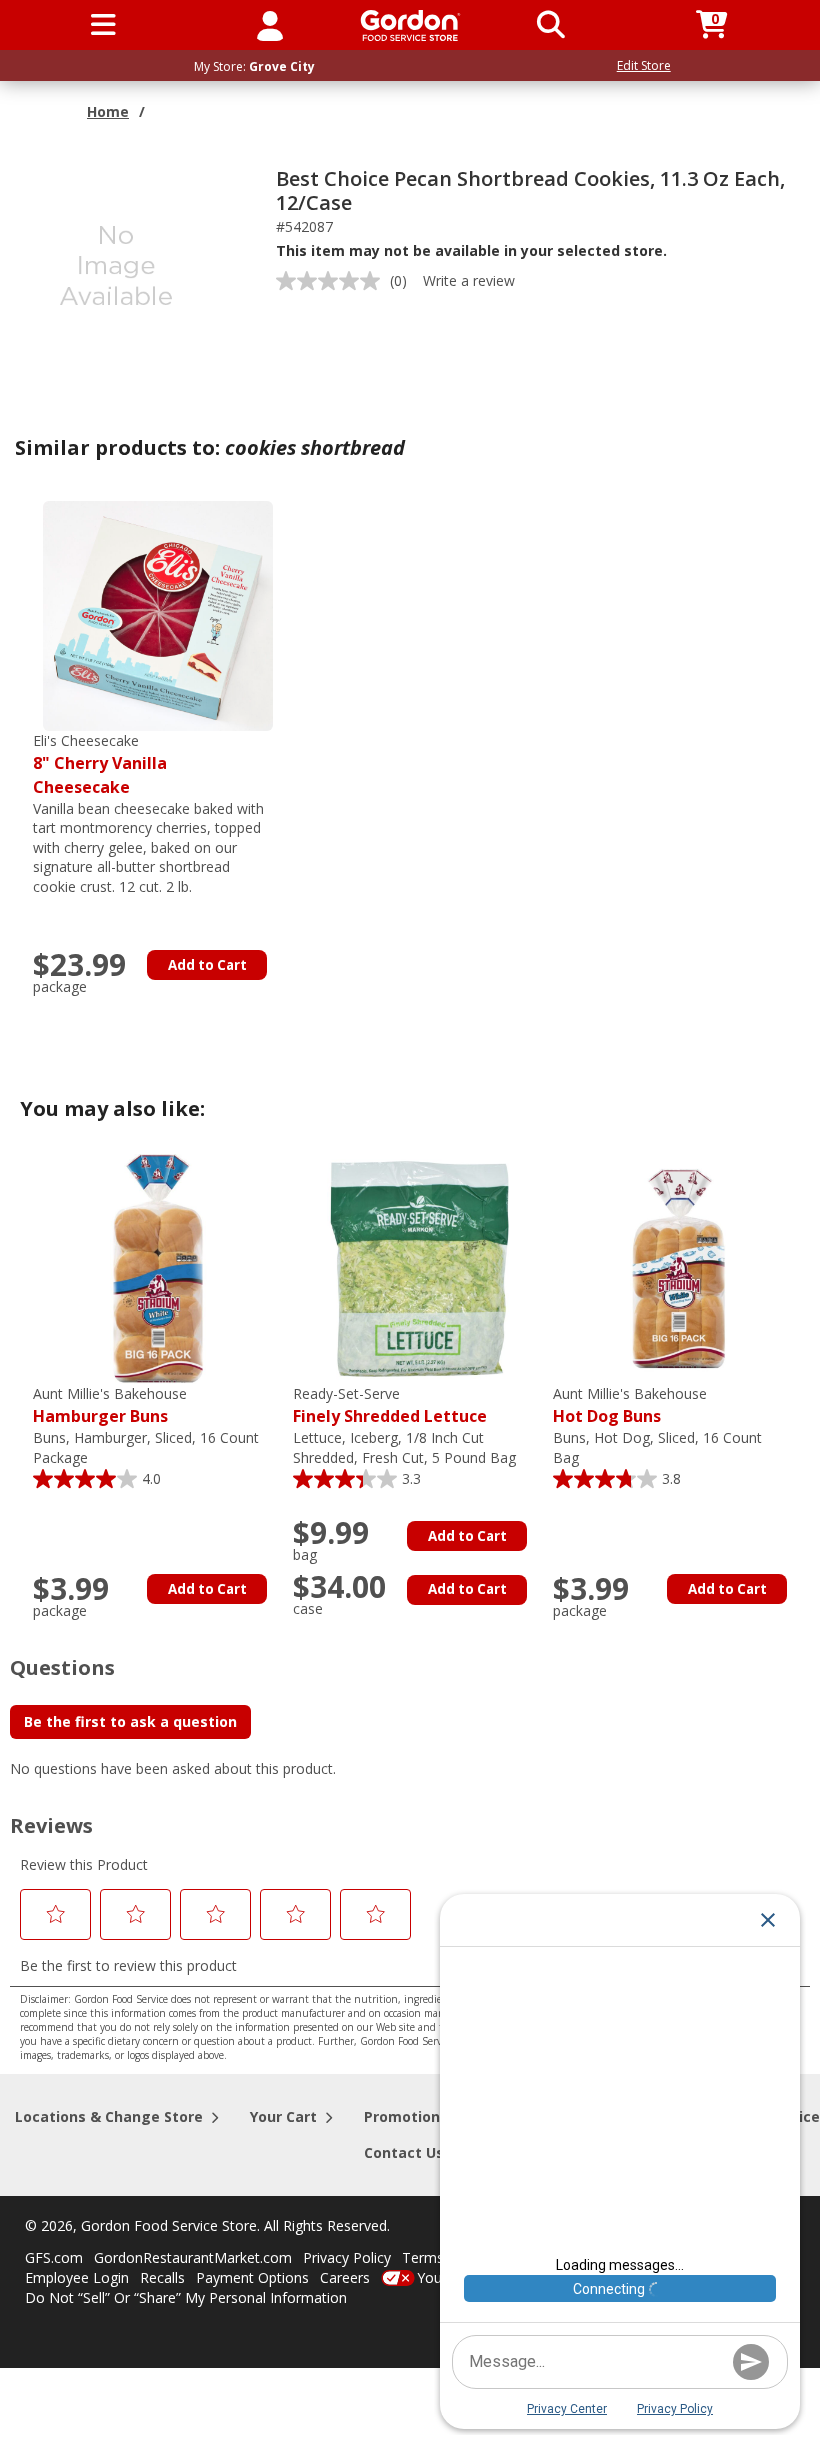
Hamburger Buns (110, 1405)
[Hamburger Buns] (158, 1267)
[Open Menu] (103, 25)
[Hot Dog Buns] (678, 1267)
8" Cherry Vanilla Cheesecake (100, 764)
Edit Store (644, 65)
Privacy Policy (347, 2257)
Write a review (469, 280)
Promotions (406, 2116)
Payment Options (252, 2277)
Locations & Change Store (109, 2116)
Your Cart (283, 2116)
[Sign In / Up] (270, 25)
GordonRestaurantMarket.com (193, 2257)
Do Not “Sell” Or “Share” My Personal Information (186, 2297)
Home (108, 111)
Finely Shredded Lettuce (390, 1405)
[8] (158, 614)
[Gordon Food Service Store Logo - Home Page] (410, 25)
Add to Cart (207, 965)
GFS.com (54, 2257)
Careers (345, 2277)
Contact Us (404, 2152)
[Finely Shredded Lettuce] (418, 1267)
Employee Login (77, 2277)
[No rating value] (333, 281)
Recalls (162, 2277)
